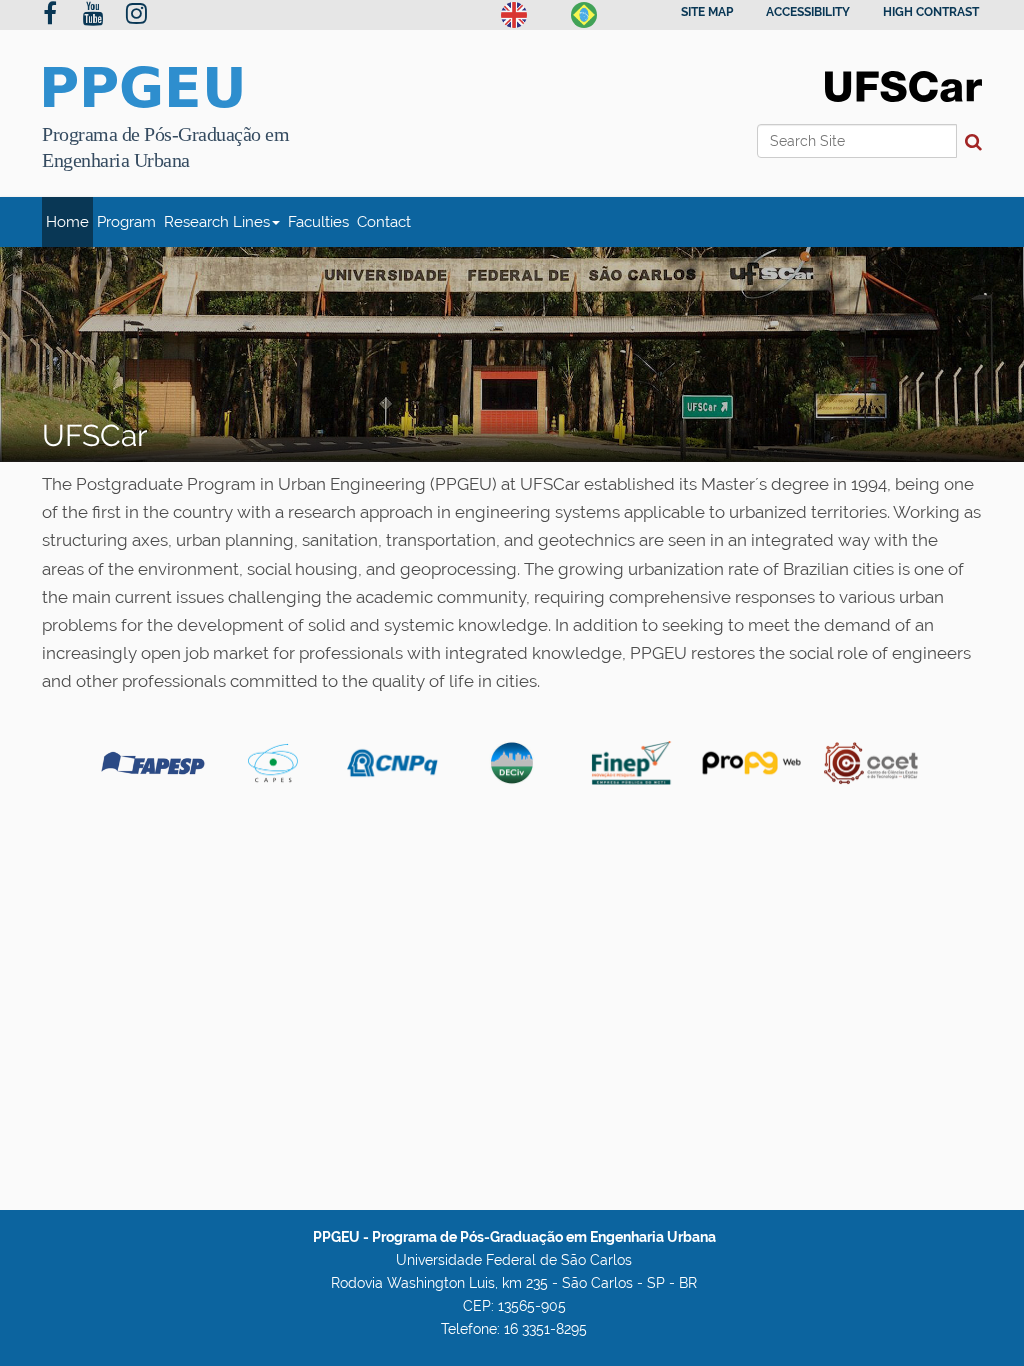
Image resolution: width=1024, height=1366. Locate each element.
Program (126, 222)
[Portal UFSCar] (903, 85)
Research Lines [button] (217, 222)
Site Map (707, 12)
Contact (384, 222)
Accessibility (808, 12)
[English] (514, 13)
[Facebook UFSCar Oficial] (50, 16)
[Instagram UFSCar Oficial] (136, 16)
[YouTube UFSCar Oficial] (93, 16)
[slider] (512, 355)
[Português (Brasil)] (584, 13)
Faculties (318, 222)
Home (67, 222)
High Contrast (931, 12)
